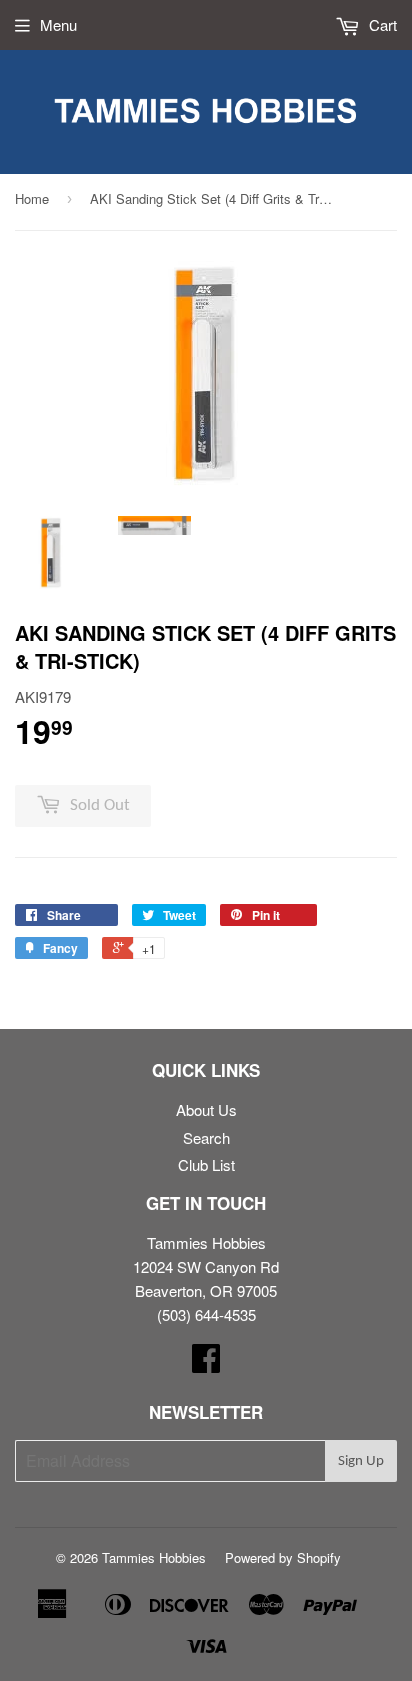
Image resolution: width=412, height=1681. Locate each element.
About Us (206, 1109)
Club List (206, 1164)
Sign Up (361, 1461)
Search (206, 1137)
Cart (381, 24)
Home (32, 198)
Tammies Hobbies (154, 1557)
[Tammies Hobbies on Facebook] (206, 1363)
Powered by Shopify (283, 1557)
